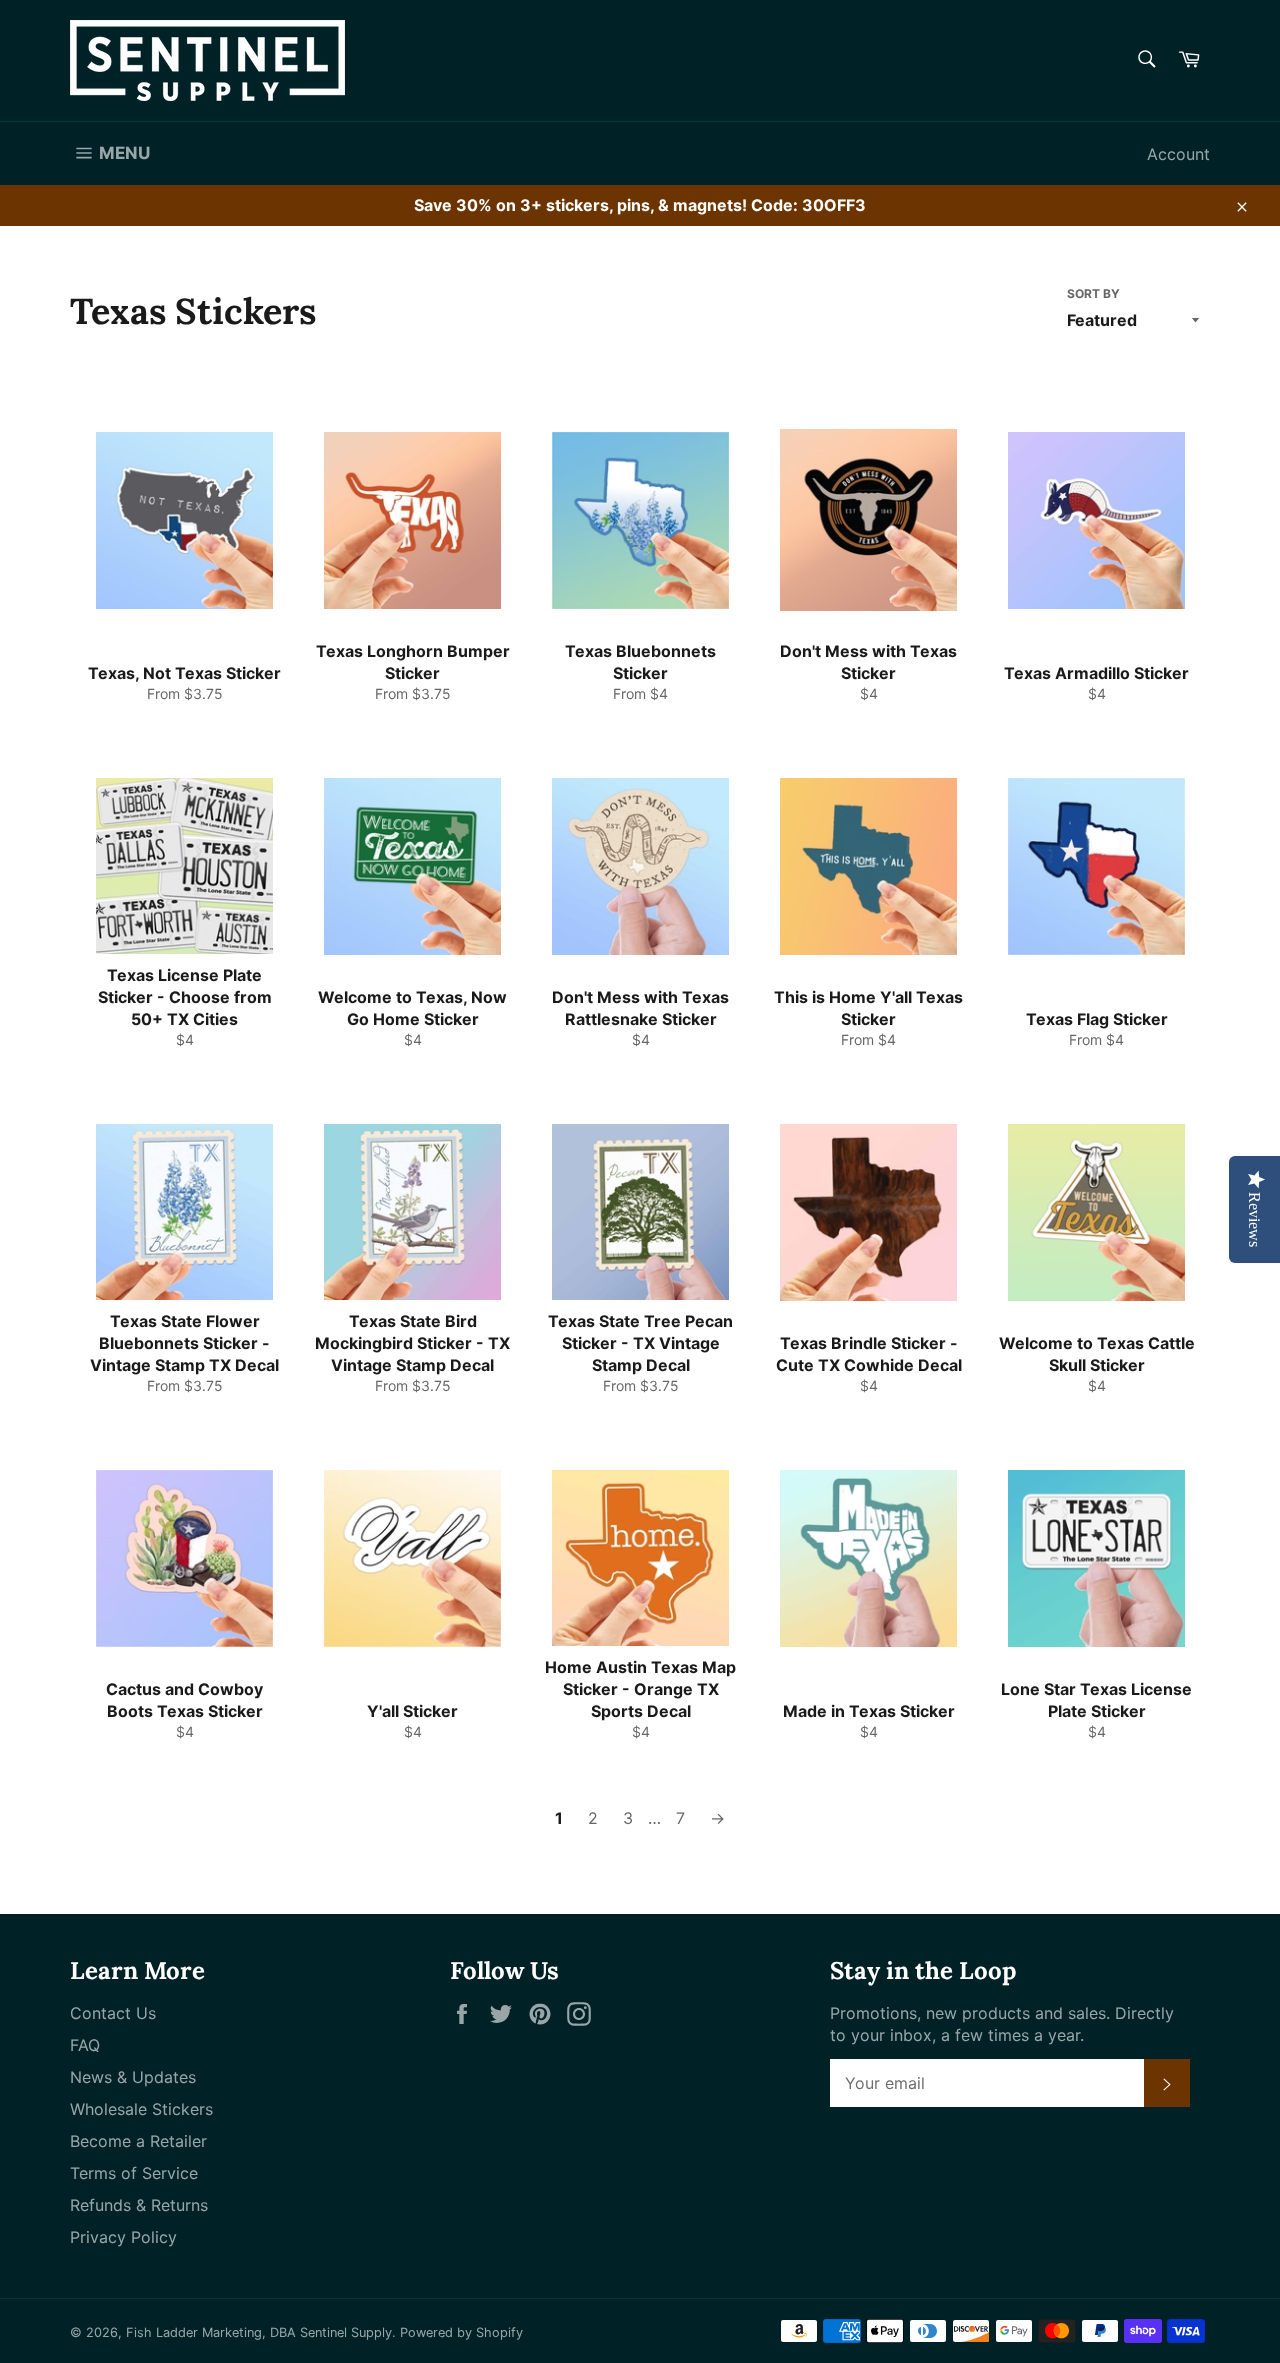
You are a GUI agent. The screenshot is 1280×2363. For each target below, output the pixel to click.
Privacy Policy (123, 2237)
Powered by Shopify (461, 2332)
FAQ (85, 2045)
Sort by (1093, 293)
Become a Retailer (138, 2141)
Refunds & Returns (139, 2205)
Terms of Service (134, 2173)
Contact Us (113, 2013)
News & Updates (133, 2077)
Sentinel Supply (346, 2332)
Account (1178, 154)
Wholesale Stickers (141, 2109)
